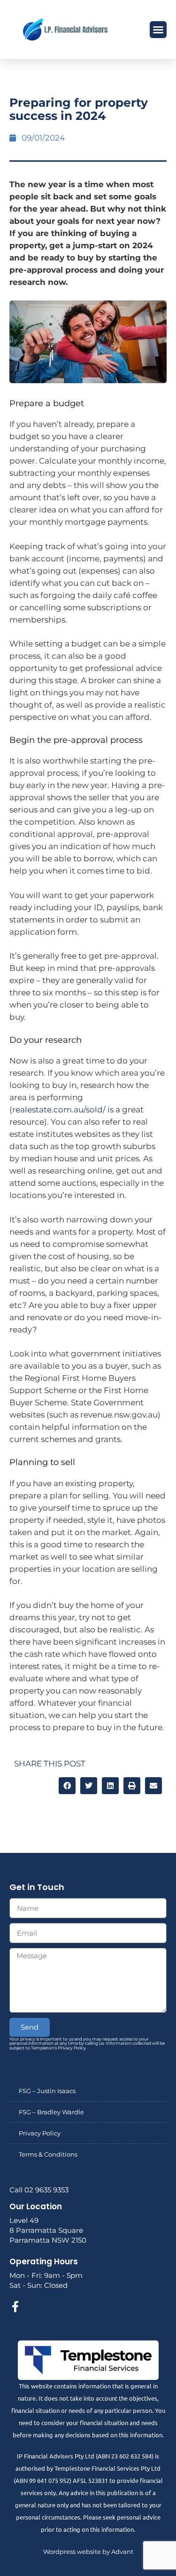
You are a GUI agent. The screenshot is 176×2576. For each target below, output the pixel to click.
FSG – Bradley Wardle (51, 2112)
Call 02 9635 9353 (39, 2190)
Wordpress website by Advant (88, 2552)
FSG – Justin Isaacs (47, 2091)
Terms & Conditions (48, 2154)
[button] (158, 30)
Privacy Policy (40, 2133)
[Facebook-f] (15, 2307)
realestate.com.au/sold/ (59, 1110)
